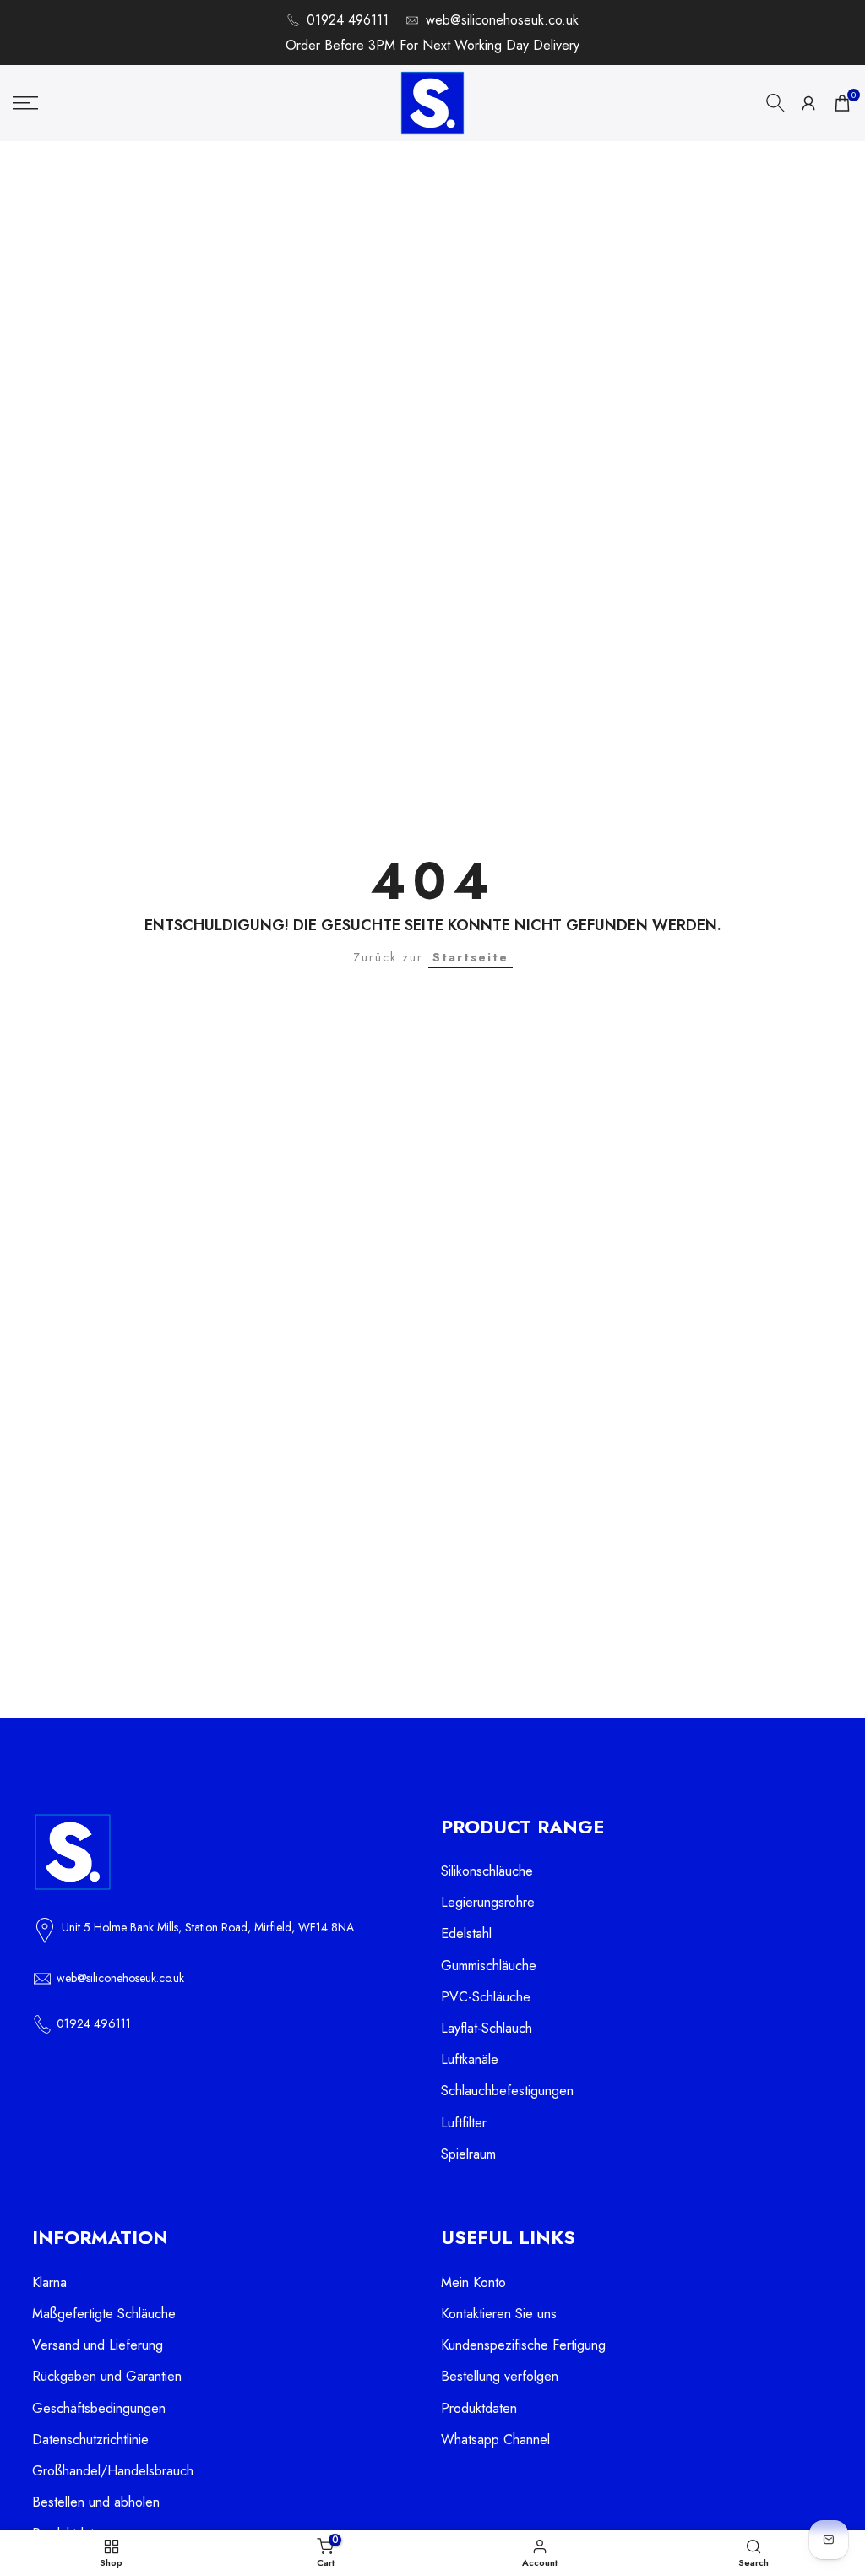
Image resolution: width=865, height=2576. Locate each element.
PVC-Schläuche (486, 1997)
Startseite (471, 957)
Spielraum (468, 2154)
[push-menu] (25, 103)
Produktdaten (479, 2408)
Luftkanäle (470, 2059)
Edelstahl (466, 1933)
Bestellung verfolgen (500, 2376)
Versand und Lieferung (98, 2345)
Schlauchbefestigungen (507, 2091)
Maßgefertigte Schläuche (104, 2314)
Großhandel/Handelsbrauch (113, 2471)
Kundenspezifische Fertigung (523, 2345)
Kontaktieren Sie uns (499, 2314)
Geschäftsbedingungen (99, 2408)
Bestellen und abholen (96, 2502)
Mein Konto (473, 2282)
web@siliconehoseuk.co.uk (502, 20)
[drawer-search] (775, 103)
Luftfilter (464, 2123)
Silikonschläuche (487, 1871)
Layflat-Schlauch (487, 2028)
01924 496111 (348, 20)
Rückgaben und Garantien (107, 2376)
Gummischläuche (489, 1966)
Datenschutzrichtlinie (90, 2440)
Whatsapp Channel (495, 2440)
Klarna (49, 2282)
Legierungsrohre (488, 1902)
